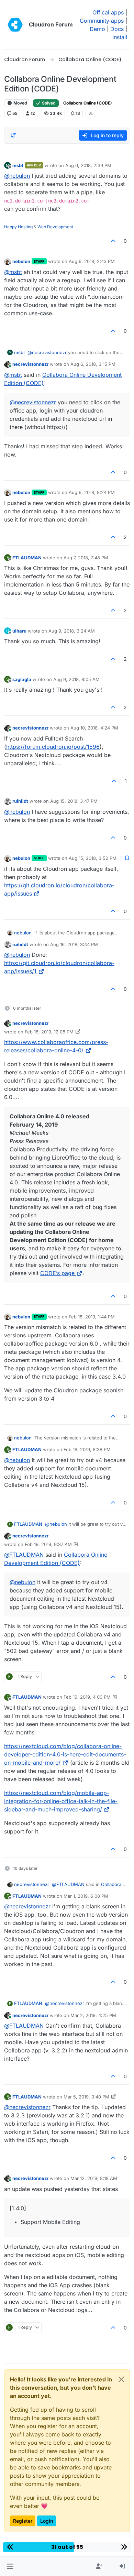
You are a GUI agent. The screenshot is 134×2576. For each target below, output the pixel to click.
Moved (20, 103)
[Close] (121, 2379)
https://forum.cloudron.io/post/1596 (53, 747)
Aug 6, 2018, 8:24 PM (92, 492)
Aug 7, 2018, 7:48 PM (86, 558)
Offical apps (108, 12)
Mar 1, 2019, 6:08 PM (86, 1896)
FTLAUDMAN (27, 558)
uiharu (19, 631)
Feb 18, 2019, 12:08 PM (49, 1032)
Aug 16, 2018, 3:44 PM (74, 944)
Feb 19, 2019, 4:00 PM (87, 1697)
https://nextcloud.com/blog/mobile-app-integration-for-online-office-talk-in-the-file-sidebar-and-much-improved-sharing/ (61, 1801)
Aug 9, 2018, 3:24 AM (72, 631)
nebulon (21, 261)
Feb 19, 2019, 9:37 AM (48, 1544)
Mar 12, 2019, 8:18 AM (94, 2178)
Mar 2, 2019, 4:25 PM (93, 2015)
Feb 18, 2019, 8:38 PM (87, 1449)
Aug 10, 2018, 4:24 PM (94, 728)
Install (120, 37)
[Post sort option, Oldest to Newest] (13, 135)
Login (47, 2521)
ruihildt (20, 801)
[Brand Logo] (15, 25)
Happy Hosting (18, 227)
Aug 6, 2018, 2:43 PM (92, 261)
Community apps (102, 21)
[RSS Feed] (91, 113)
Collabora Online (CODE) (88, 103)
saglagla (22, 679)
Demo (97, 29)
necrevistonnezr (30, 364)
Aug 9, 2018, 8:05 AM (76, 679)
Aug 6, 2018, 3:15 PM (93, 364)
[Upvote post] (113, 241)
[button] (10, 2566)
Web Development (55, 227)
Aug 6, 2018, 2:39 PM (88, 165)
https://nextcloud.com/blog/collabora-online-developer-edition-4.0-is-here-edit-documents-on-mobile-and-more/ (65, 1754)
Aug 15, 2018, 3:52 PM (93, 858)
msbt (18, 165)
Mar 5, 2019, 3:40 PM (86, 2097)
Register (23, 2521)
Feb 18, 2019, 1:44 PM (92, 1317)
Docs (117, 29)
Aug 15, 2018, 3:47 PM (74, 801)
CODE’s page (57, 1273)
